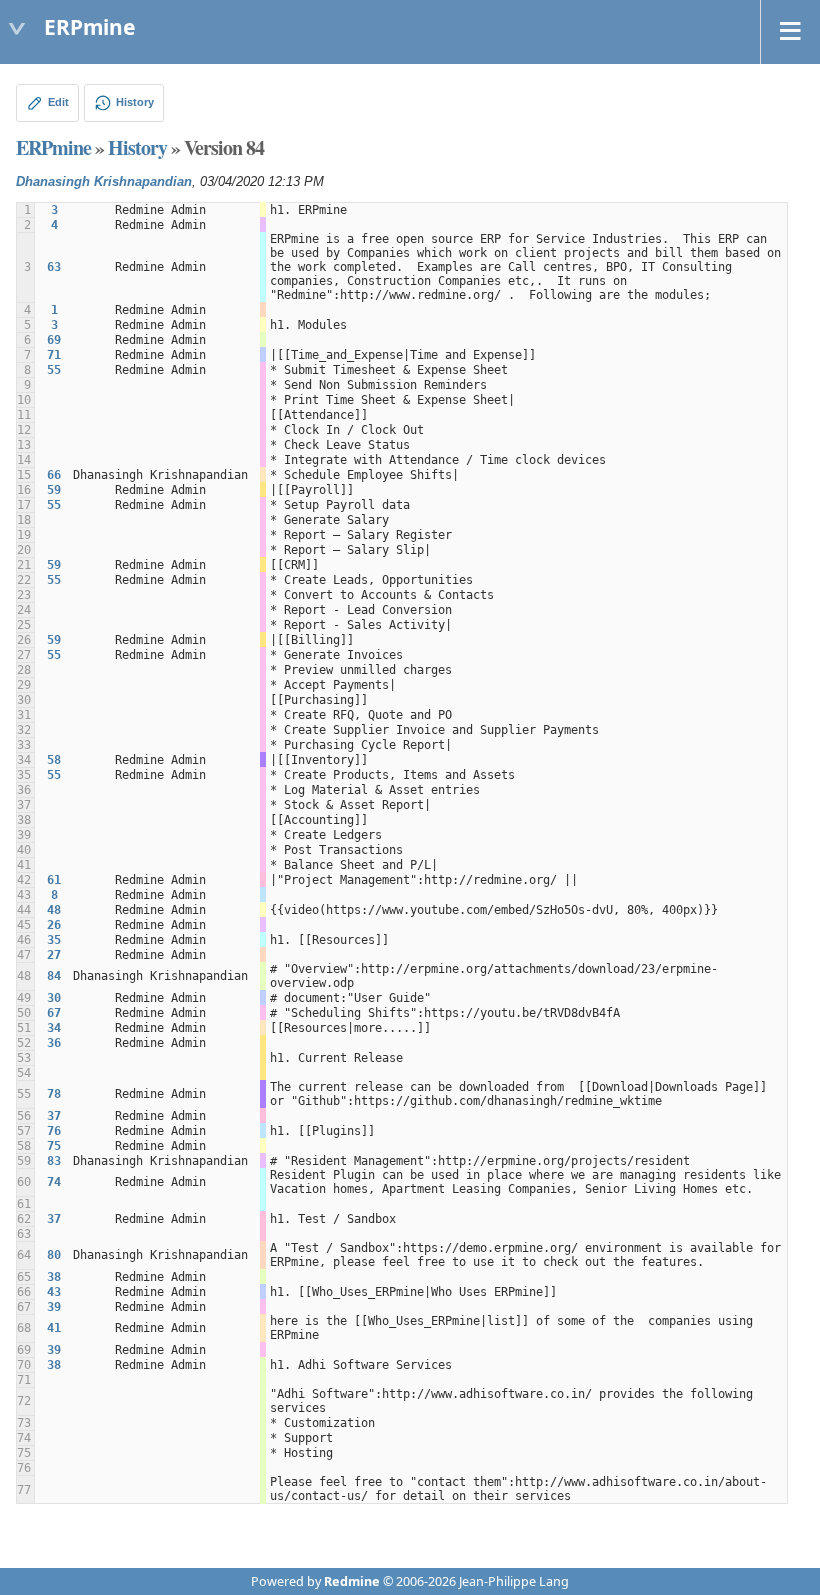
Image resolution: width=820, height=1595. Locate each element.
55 (54, 370)
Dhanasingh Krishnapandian (104, 182)
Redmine (352, 1581)
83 (54, 1161)
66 (54, 475)
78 (54, 1094)
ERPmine (53, 147)
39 (54, 1307)
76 (54, 1131)
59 (54, 490)
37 (54, 1116)
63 (54, 267)
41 (54, 1328)
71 (54, 355)
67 (54, 1013)
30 (54, 998)
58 (54, 760)
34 (54, 1028)
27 (54, 955)
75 (54, 1146)
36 (54, 1043)
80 (54, 1255)
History (137, 147)
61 (54, 880)
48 (54, 910)
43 (54, 1292)
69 (54, 340)
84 (54, 976)
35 (54, 940)
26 (54, 925)
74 (54, 1182)
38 (54, 1277)
